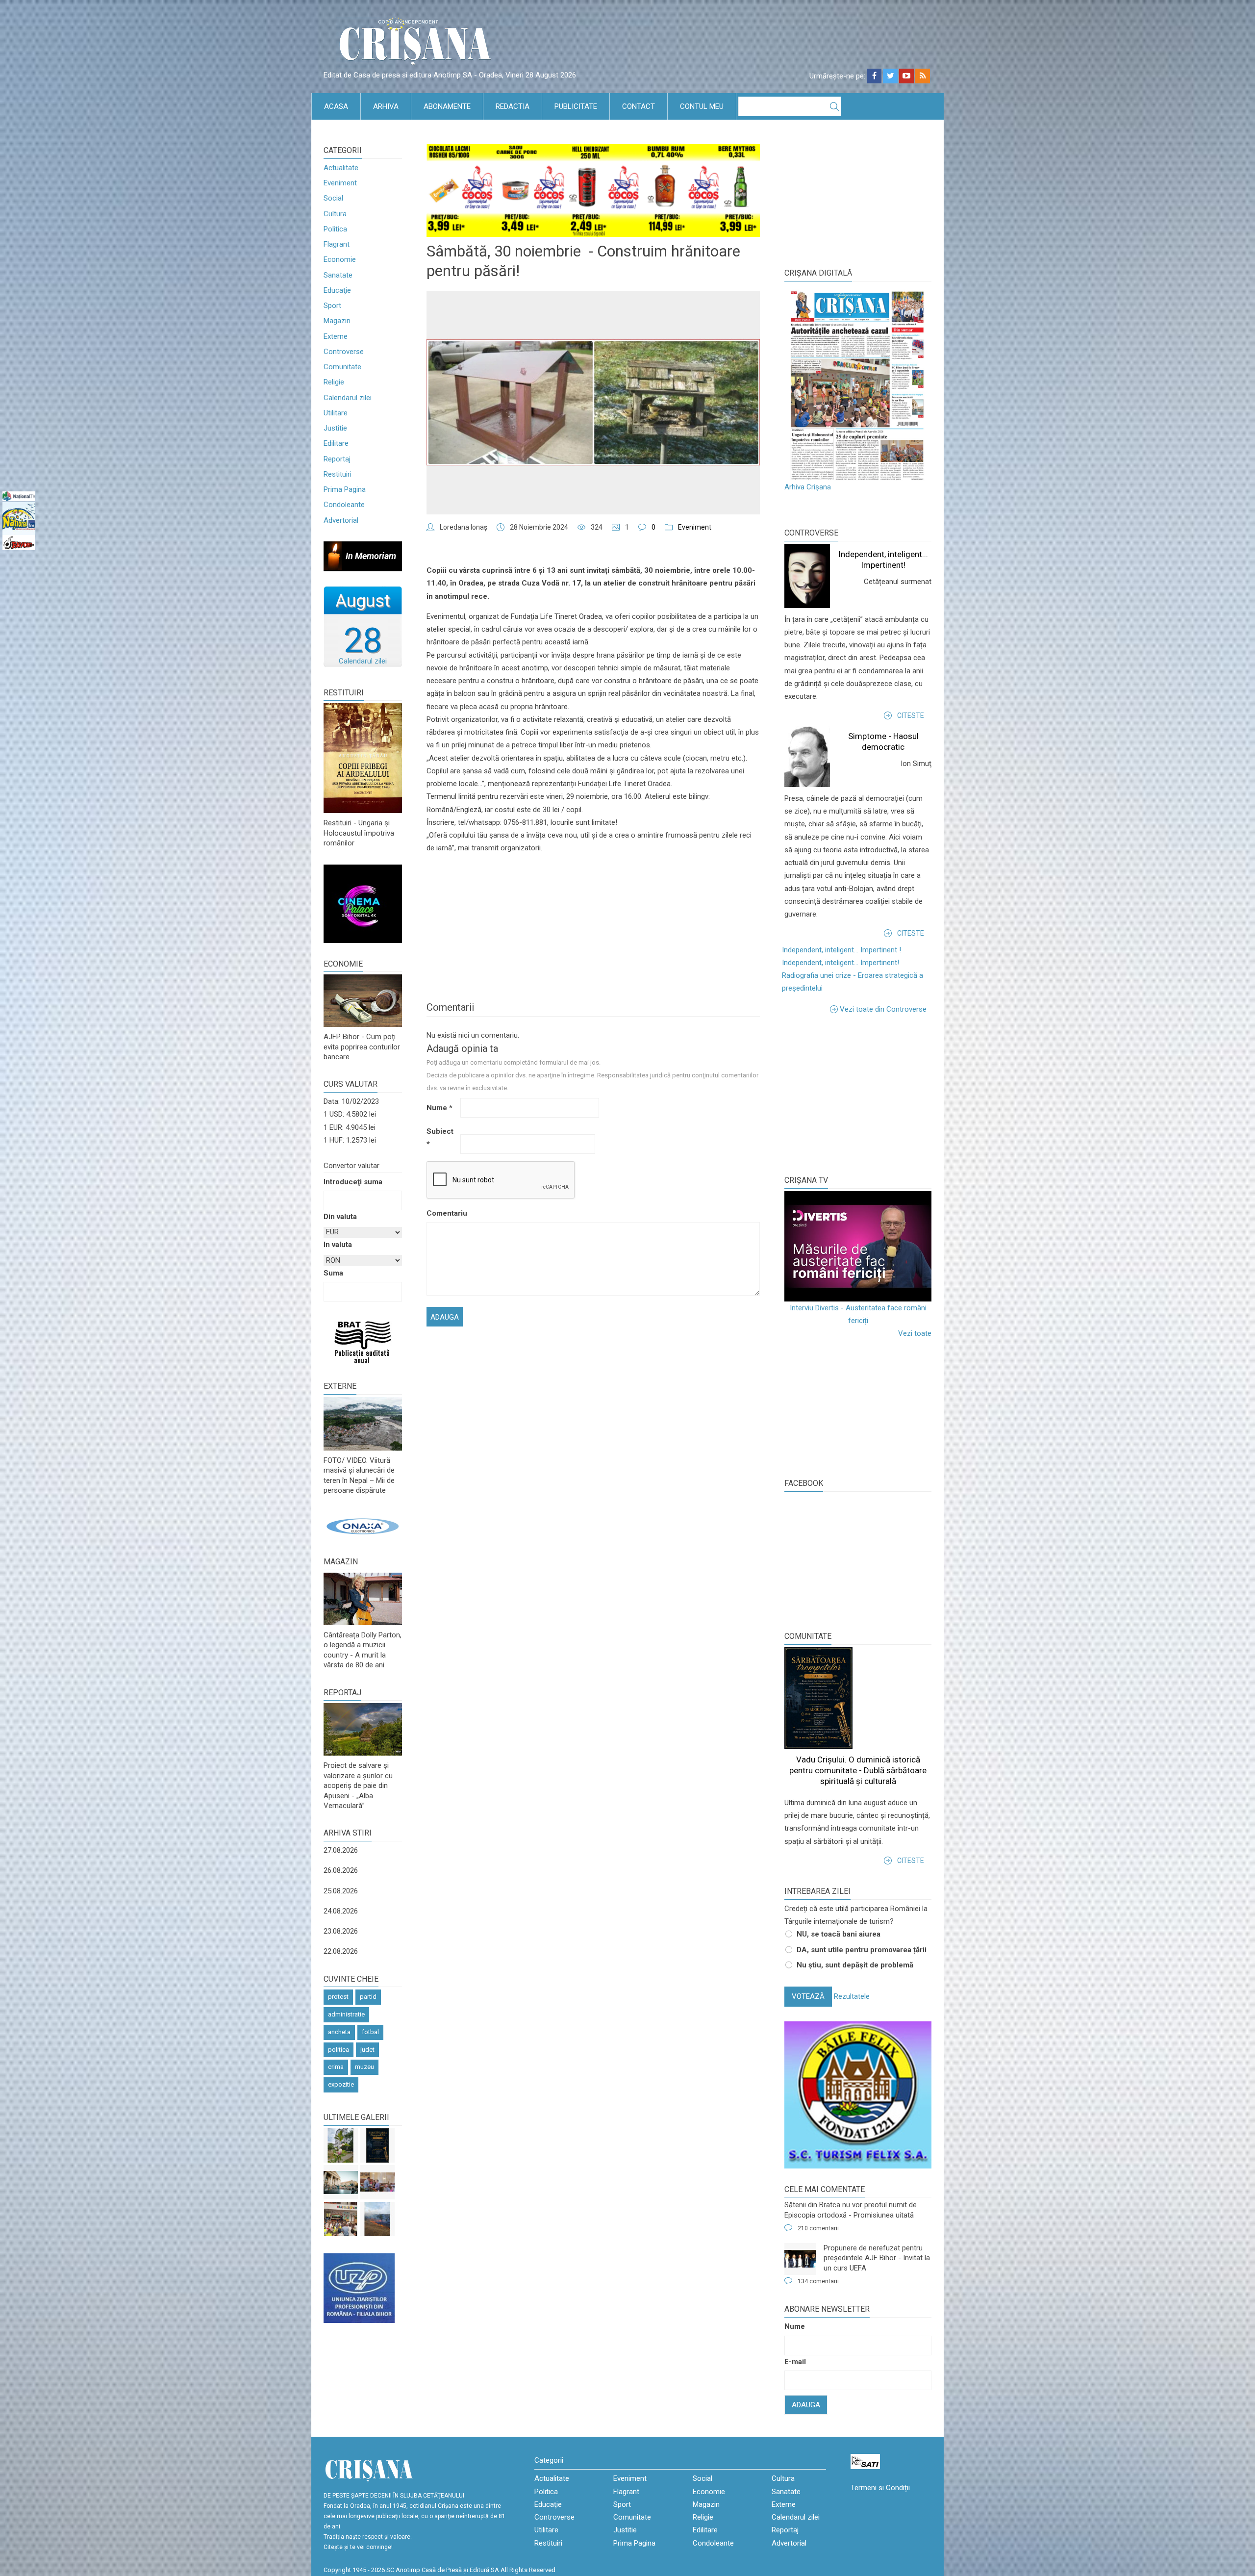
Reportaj (337, 459)
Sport (332, 306)
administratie (346, 2014)
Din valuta (340, 1217)
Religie (334, 382)
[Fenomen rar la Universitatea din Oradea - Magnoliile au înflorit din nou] (341, 2145)
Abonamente (447, 106)
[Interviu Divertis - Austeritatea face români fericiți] (858, 1246)
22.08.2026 (341, 1951)
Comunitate (342, 367)
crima (336, 2067)
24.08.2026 (341, 1911)
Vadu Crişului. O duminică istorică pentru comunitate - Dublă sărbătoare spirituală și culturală (858, 1770)
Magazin (337, 321)
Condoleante (344, 505)
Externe (336, 336)
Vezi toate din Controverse (883, 1009)
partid (368, 1997)
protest (338, 1997)
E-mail (795, 2362)
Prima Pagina (345, 489)
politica (339, 2050)
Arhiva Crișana (808, 487)
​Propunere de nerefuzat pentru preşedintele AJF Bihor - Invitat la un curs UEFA (877, 2258)
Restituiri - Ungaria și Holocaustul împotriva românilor (359, 833)
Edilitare (336, 443)
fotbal (370, 2032)
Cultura (335, 214)
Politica (335, 229)
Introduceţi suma (353, 1182)
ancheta (339, 2032)
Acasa (336, 106)
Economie (340, 259)
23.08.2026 (341, 1931)
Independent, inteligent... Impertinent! (841, 963)
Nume (439, 1108)
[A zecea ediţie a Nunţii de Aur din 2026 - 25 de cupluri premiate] (377, 2182)
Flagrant (337, 244)
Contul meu (702, 106)
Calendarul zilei (348, 398)
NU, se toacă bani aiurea (839, 1934)
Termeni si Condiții (880, 2488)
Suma (333, 1273)
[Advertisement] (858, 1094)
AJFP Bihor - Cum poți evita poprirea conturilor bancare (362, 1047)
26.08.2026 (341, 1870)
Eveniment (340, 183)
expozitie (341, 2084)
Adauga (806, 2405)
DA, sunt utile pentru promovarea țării (862, 1950)
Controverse (344, 352)
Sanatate (338, 275)
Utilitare (336, 413)
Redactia (513, 106)
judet (367, 2050)
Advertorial (341, 520)
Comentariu (442, 1213)
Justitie (335, 428)
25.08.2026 (341, 1891)
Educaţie (337, 290)
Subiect (440, 1138)
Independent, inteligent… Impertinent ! (841, 950)
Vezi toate (915, 1333)
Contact (639, 106)
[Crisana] (417, 44)
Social (333, 198)
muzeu (364, 2067)
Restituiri (338, 474)
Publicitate (576, 106)
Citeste (911, 715)
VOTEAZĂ (808, 1996)
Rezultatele (852, 1996)
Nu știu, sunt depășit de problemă (855, 1965)
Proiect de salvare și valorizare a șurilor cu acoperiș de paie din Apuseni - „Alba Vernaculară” (358, 1785)
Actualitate (341, 168)
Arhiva (386, 106)
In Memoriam (371, 556)
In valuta (338, 1245)
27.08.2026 (341, 1850)
